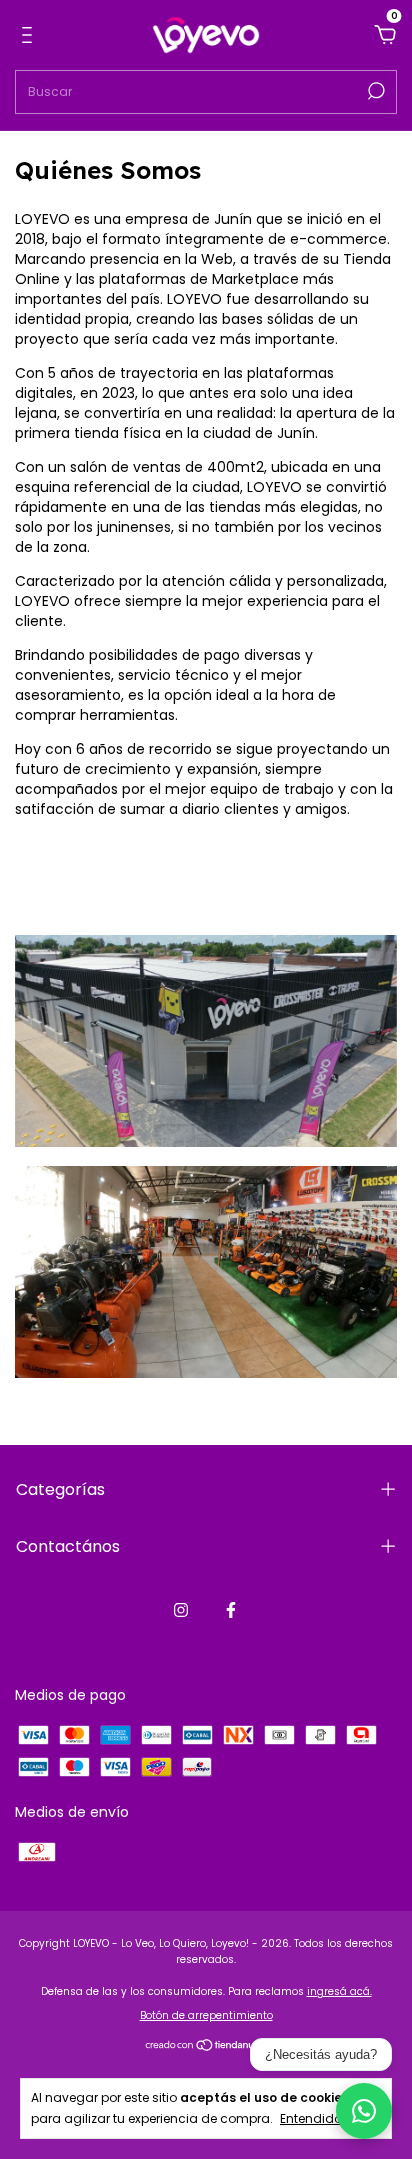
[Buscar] (374, 91)
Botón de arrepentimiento (206, 2015)
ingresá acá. (339, 1991)
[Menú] (30, 36)
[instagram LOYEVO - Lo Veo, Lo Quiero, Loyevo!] (181, 1610)
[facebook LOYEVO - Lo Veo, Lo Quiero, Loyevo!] (231, 1610)
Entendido (311, 2118)
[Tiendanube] (206, 2047)
